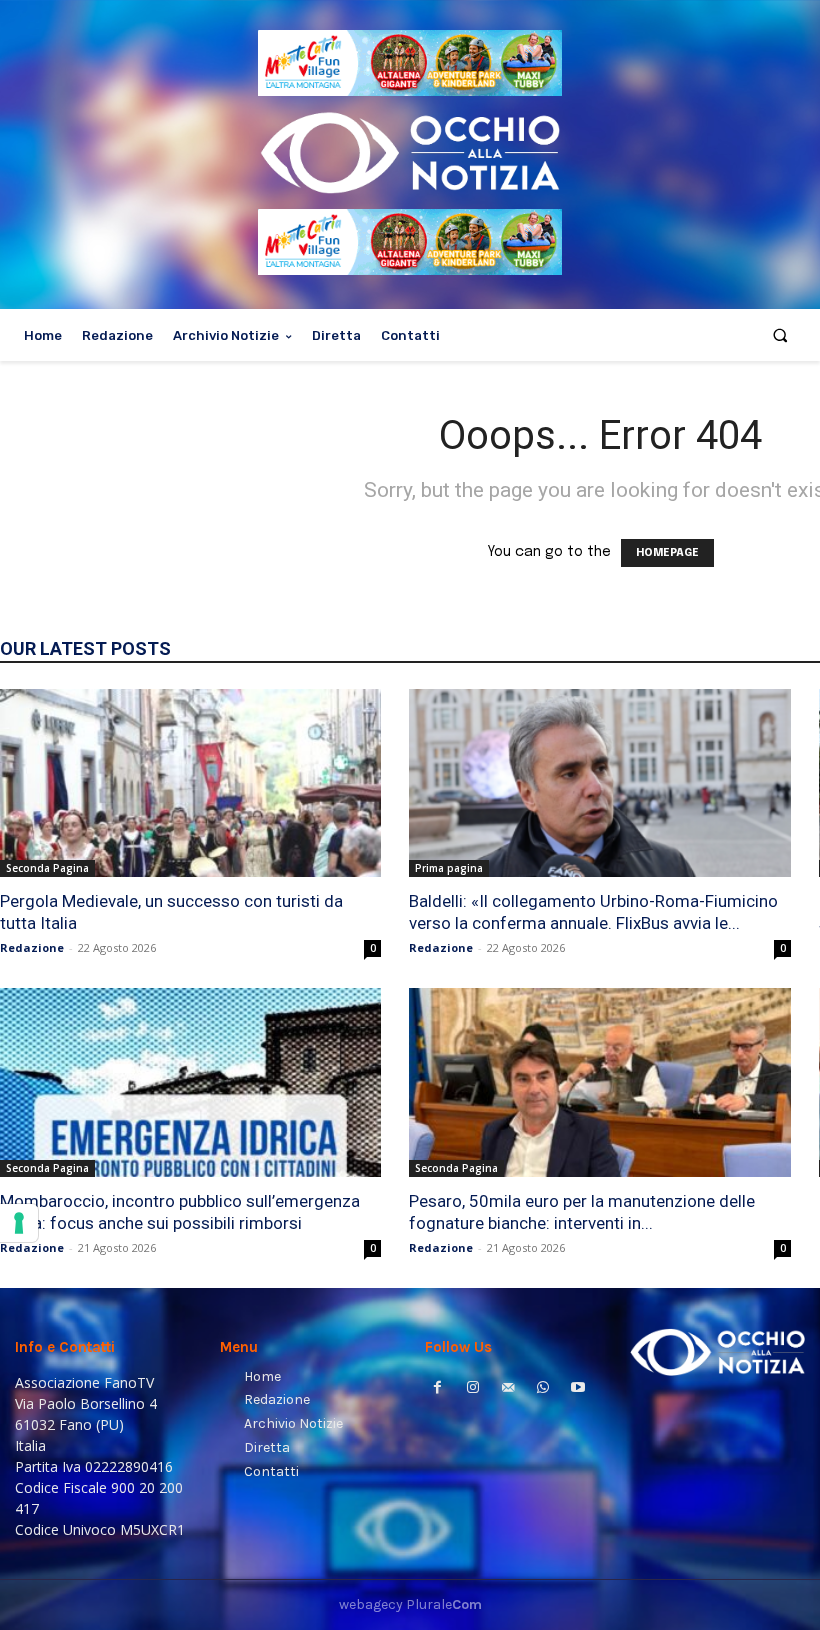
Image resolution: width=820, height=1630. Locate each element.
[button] (780, 335)
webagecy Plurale (410, 1604)
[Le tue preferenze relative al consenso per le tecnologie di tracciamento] (19, 1223)
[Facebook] (437, 1389)
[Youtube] (578, 1389)
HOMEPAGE (667, 553)
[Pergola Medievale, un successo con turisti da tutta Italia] (190, 783)
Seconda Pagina (47, 868)
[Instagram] (472, 1389)
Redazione (32, 947)
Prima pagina (449, 868)
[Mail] (507, 1389)
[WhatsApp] (543, 1389)
